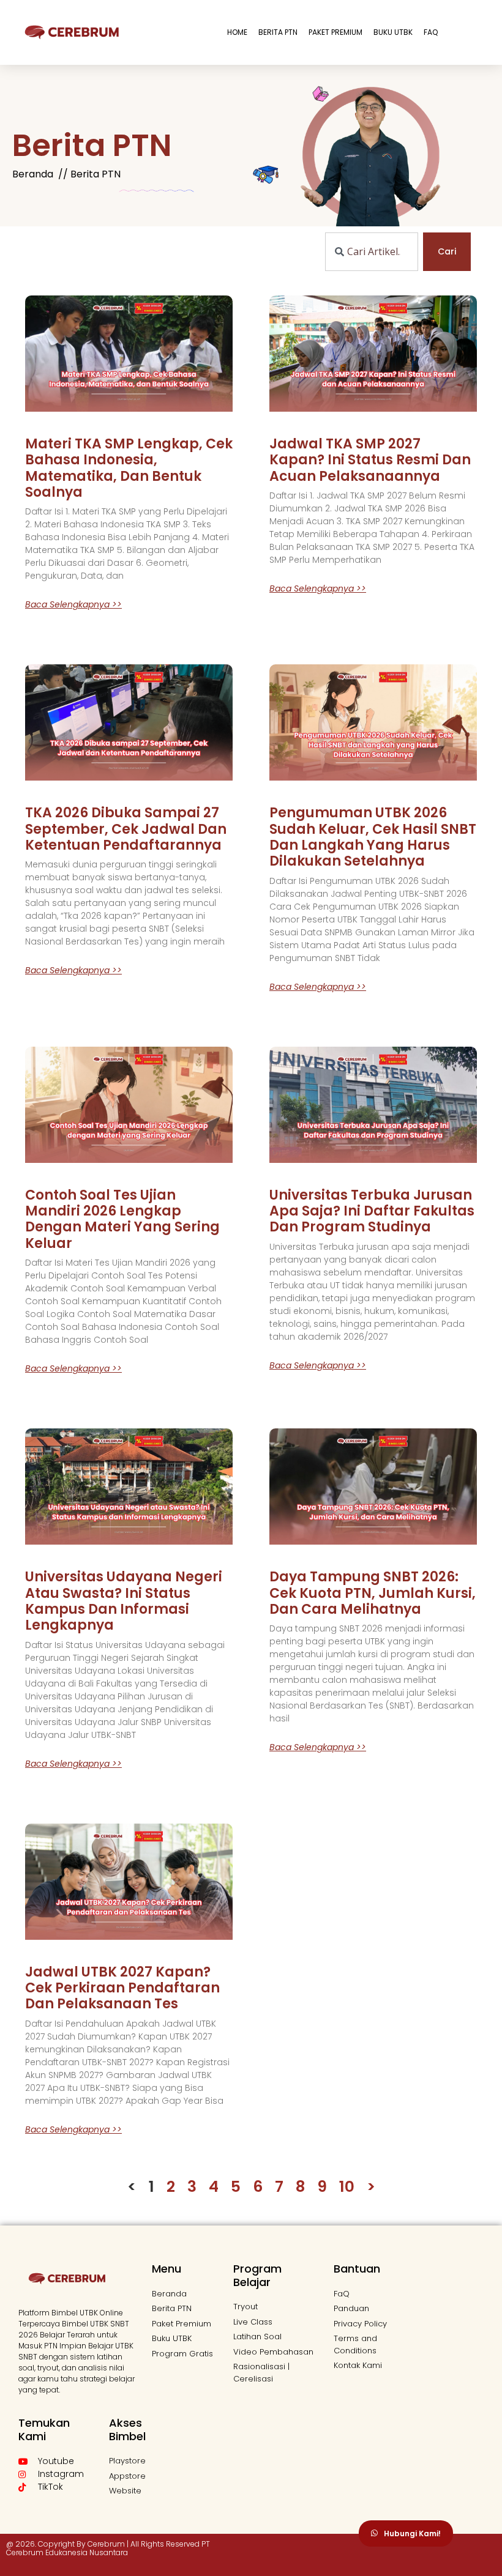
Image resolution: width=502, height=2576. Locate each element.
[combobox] (372, 252)
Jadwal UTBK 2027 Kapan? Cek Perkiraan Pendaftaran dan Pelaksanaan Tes (122, 1988)
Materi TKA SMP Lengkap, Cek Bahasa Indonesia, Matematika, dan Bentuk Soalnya (129, 468)
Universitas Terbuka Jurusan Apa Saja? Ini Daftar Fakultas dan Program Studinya (372, 1211)
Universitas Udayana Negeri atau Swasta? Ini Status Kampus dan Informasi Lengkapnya (124, 1601)
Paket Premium (335, 32)
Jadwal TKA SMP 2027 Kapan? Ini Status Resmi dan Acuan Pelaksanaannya (370, 460)
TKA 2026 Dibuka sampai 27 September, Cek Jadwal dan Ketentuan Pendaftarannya (126, 829)
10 (347, 2187)
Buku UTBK (393, 32)
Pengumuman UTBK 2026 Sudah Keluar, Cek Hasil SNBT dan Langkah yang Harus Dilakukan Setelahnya (373, 837)
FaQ (431, 32)
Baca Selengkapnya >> (73, 604)
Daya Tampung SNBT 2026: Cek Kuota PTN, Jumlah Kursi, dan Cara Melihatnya (373, 1593)
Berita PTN (278, 32)
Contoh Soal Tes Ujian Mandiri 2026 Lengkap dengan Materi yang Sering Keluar (122, 1219)
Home (237, 32)
